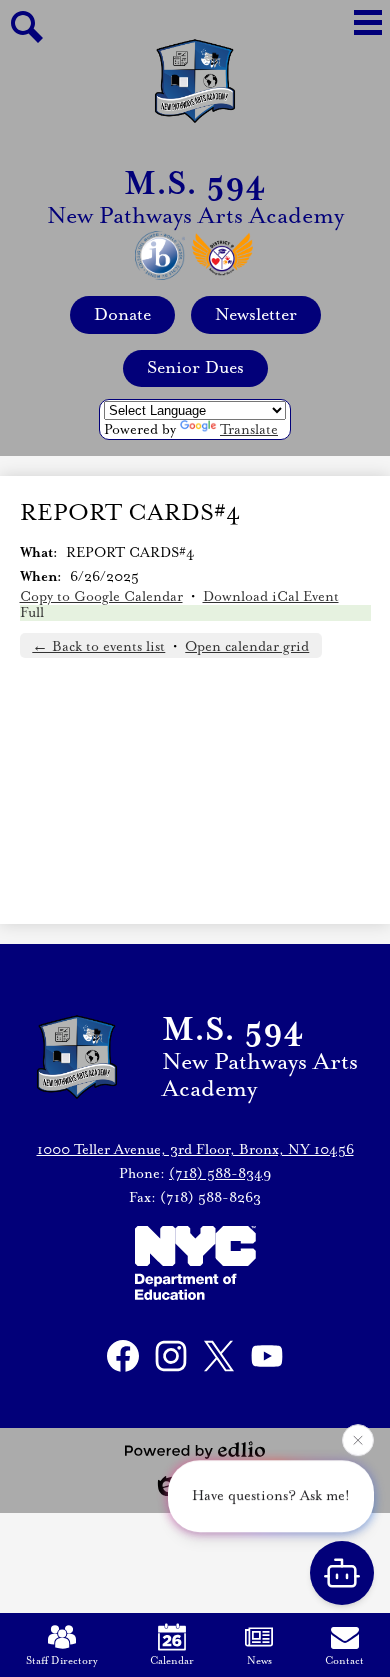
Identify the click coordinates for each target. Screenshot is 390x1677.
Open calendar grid (247, 647)
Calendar (172, 1661)
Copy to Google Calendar (101, 597)
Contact (344, 1661)
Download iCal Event (271, 597)
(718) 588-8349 (220, 1174)
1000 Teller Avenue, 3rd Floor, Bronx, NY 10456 (195, 1150)
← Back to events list (98, 647)
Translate (249, 430)
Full (32, 613)
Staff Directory (62, 1661)
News (259, 1661)
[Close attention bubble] (358, 1439)
